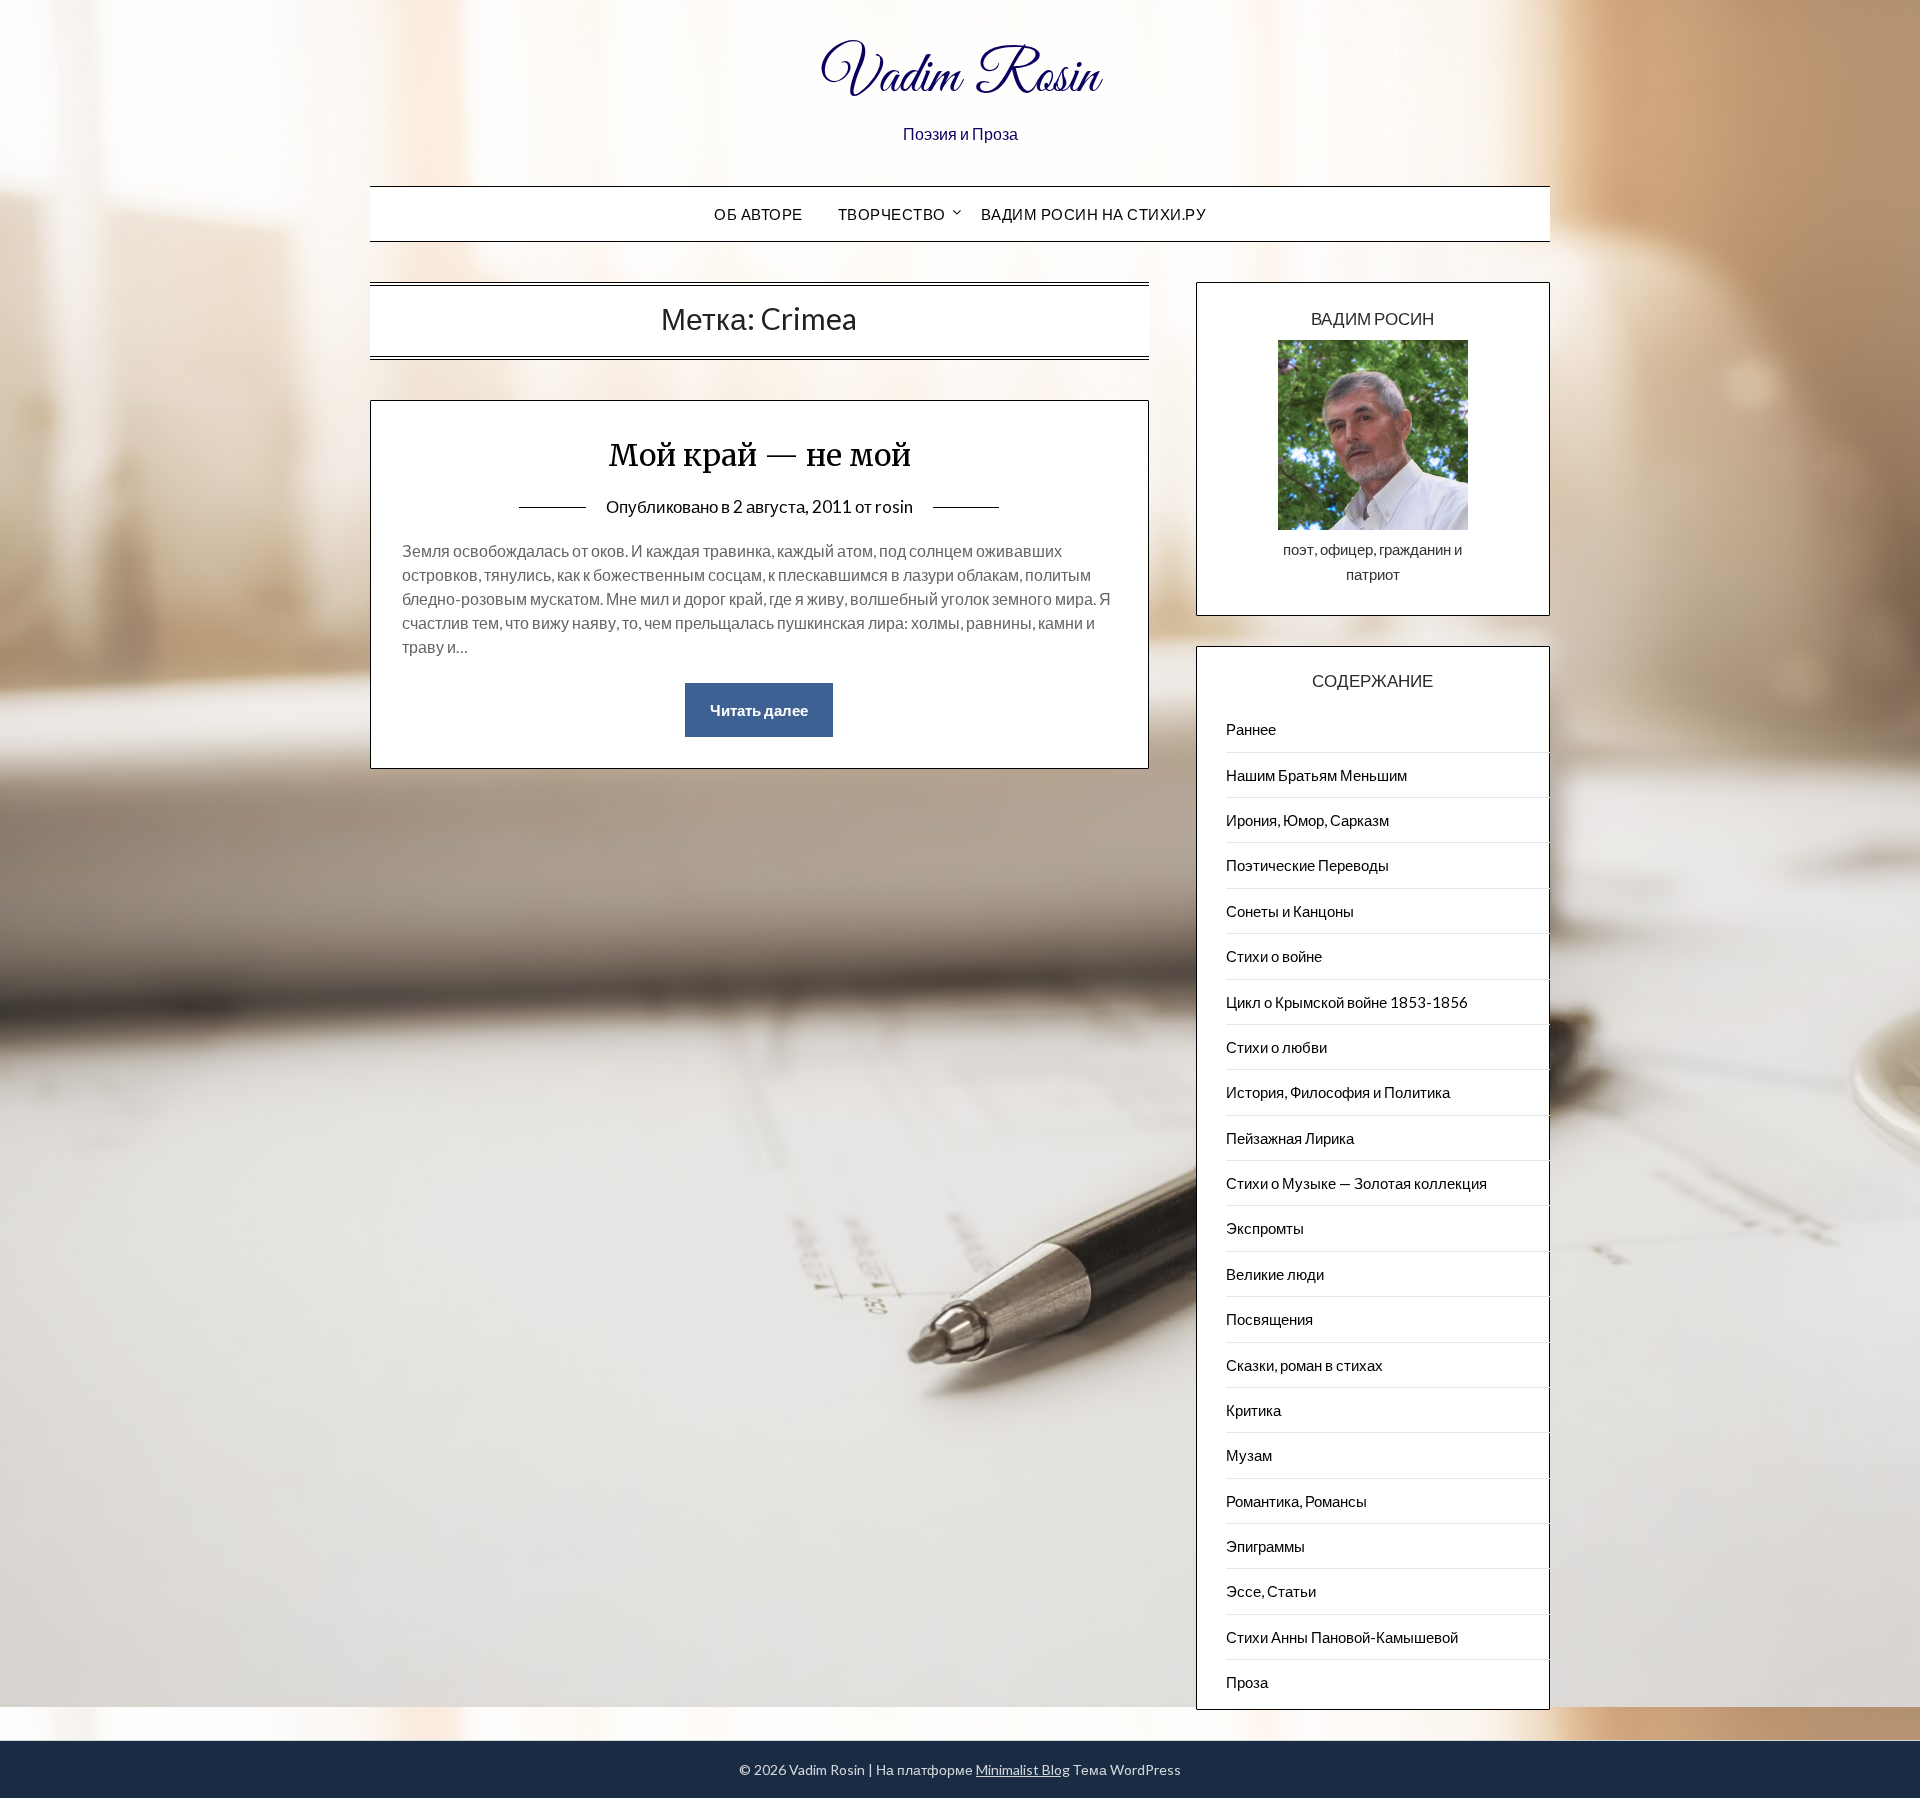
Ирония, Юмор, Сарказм (1307, 820)
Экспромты (1265, 1228)
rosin (894, 506)
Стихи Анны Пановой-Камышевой (1342, 1637)
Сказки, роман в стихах (1304, 1365)
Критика (1253, 1410)
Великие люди (1275, 1274)
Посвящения (1269, 1319)
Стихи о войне (1274, 956)
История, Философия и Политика (1338, 1092)
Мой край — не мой (759, 455)
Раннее (1251, 729)
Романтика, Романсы (1296, 1501)
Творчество (892, 214)
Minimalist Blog (1023, 1769)
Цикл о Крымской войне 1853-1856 (1347, 1002)
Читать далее (759, 710)
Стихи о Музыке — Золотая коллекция (1356, 1183)
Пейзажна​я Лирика (1290, 1138)
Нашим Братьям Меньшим (1316, 775)
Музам (1249, 1455)
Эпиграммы (1265, 1546)
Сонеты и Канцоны (1290, 911)
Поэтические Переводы (1307, 865)
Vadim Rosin (960, 78)
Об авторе (758, 214)
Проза (1247, 1682)
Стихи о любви (1276, 1047)
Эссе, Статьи (1271, 1591)
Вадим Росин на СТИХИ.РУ (1094, 214)
